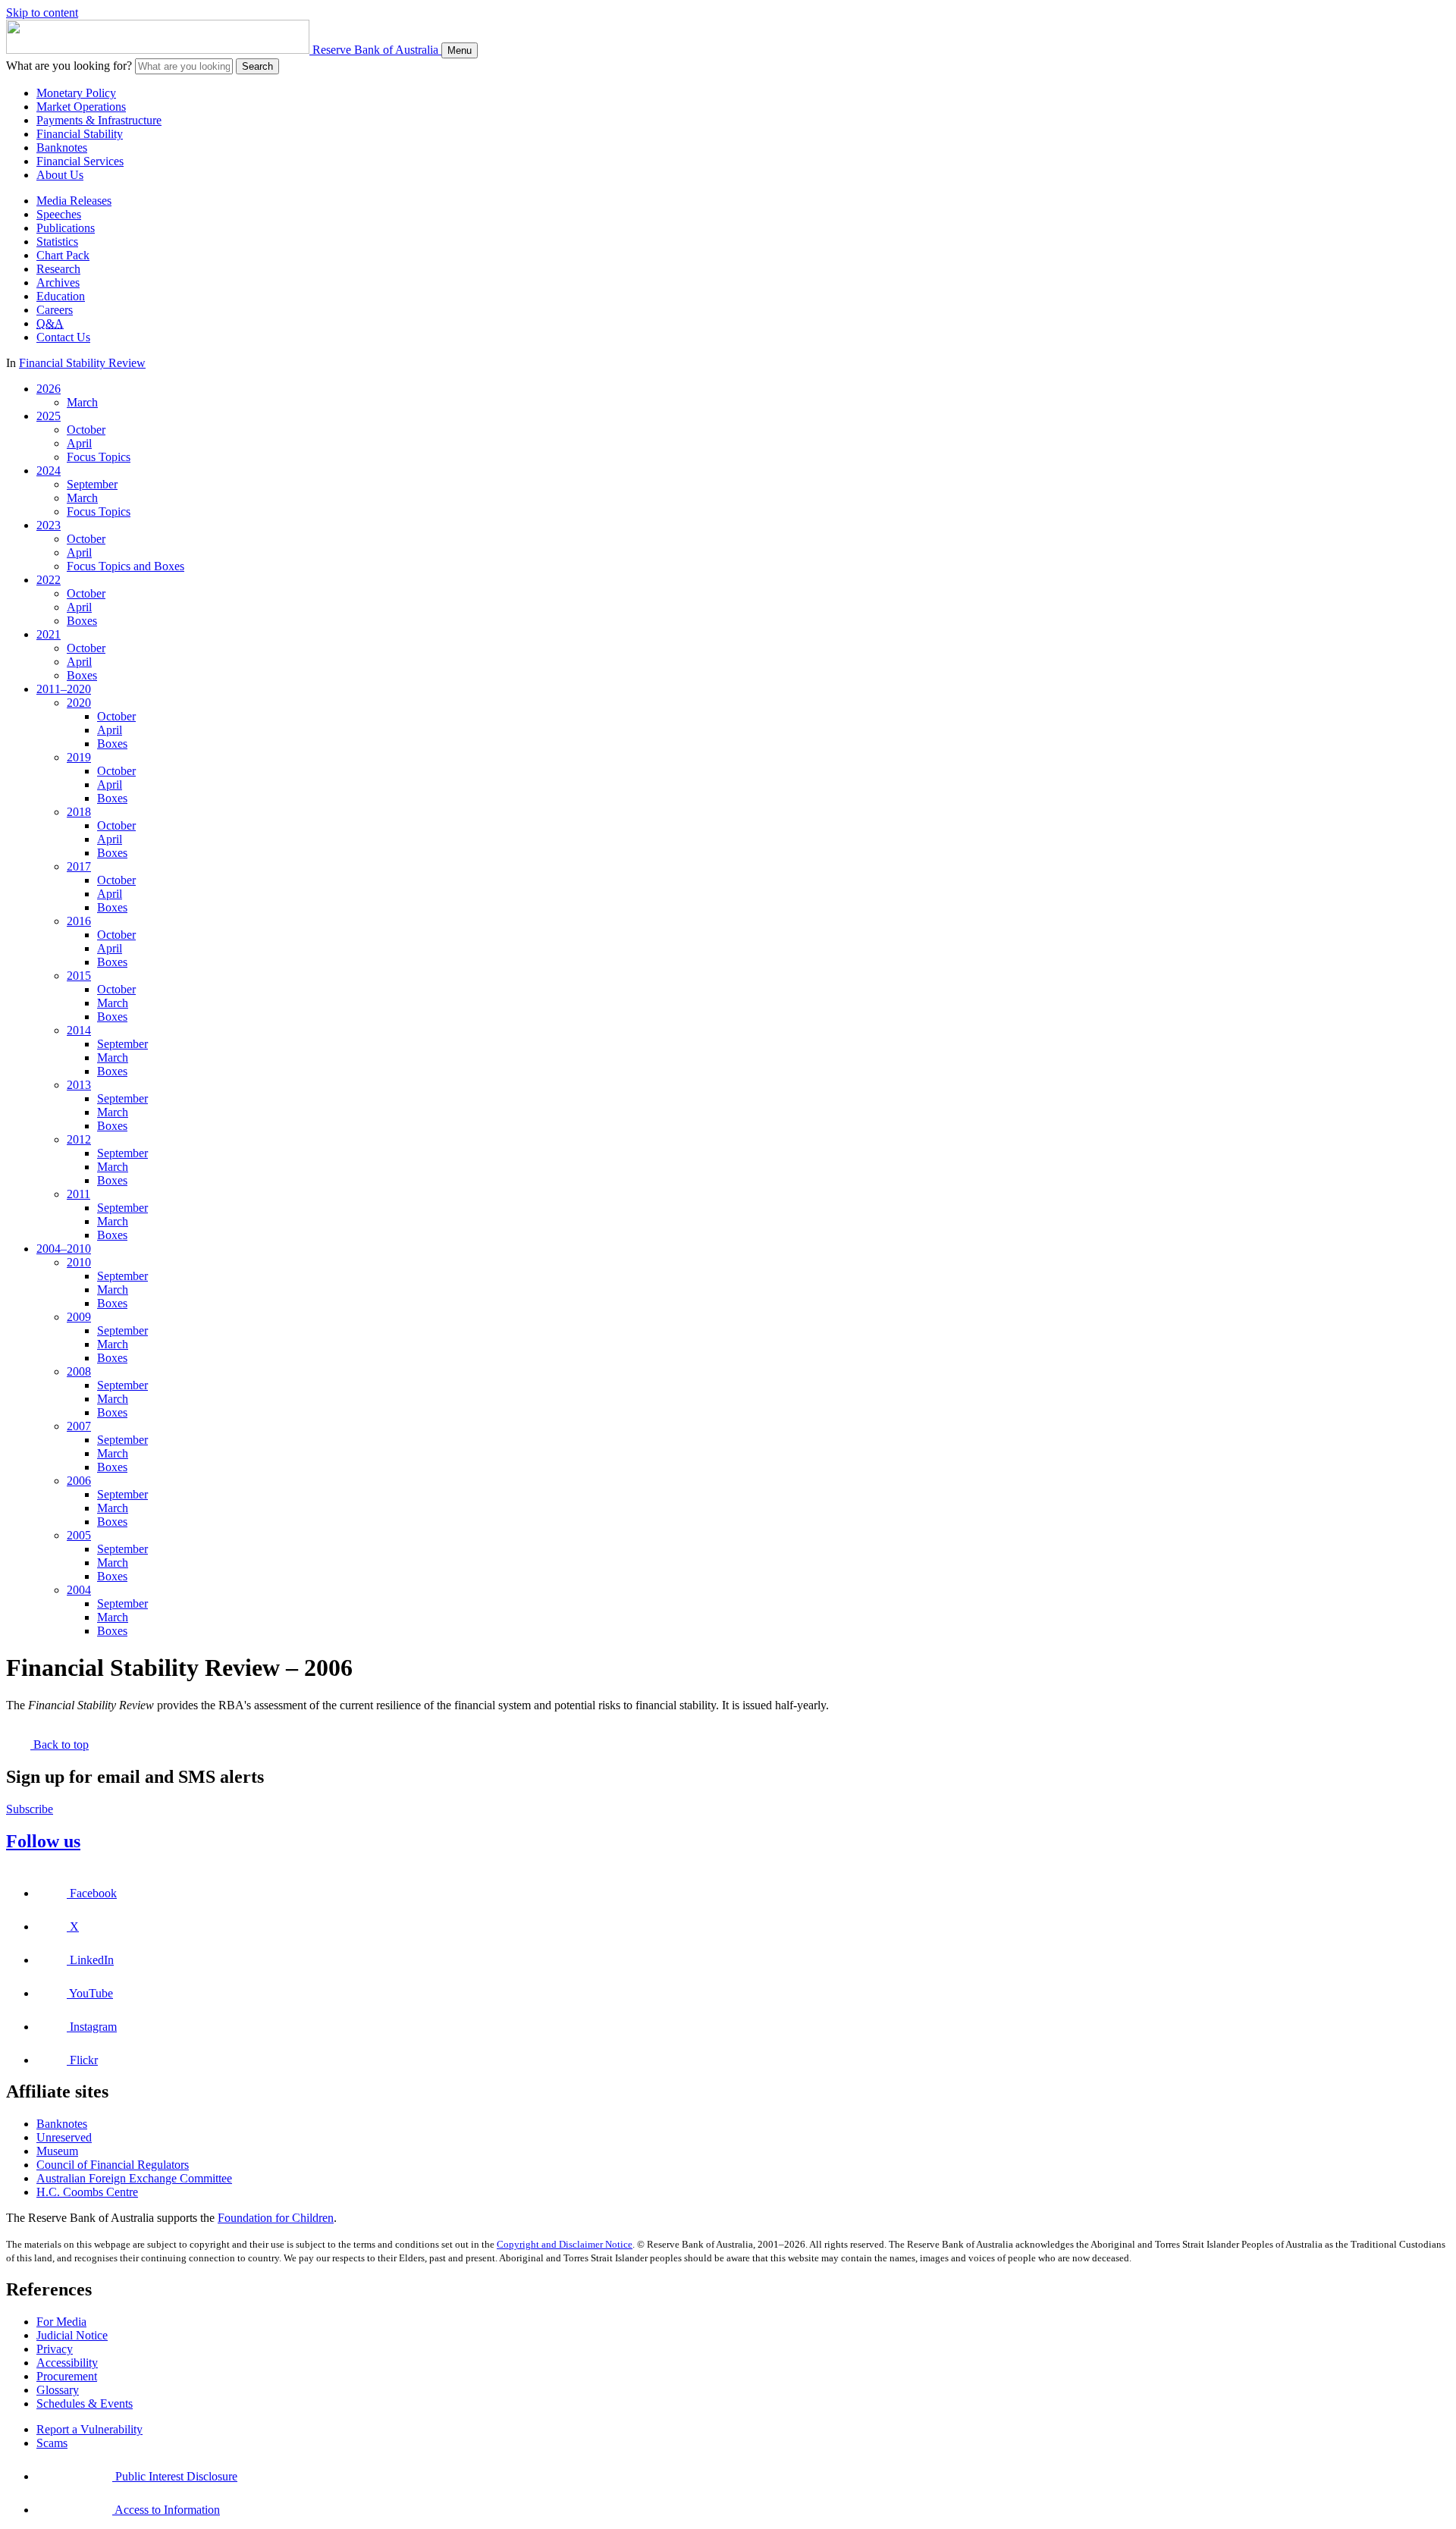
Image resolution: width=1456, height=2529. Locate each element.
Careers (55, 310)
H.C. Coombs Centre (87, 2192)
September (92, 484)
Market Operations (81, 107)
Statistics (57, 242)
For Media (61, 2322)
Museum (57, 2151)
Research (58, 269)
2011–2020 (64, 689)
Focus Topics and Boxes (126, 566)
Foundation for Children (276, 2218)
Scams (52, 2443)
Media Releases (74, 201)
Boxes (82, 621)
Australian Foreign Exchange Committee (134, 2178)
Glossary (58, 2390)
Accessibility (67, 2363)
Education (61, 296)
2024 (49, 471)
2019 (79, 757)
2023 (49, 525)
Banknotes (62, 147)
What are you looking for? (69, 66)
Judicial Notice (72, 2335)
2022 (49, 580)
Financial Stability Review (82, 363)
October (86, 430)
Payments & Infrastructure (99, 120)
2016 (79, 921)
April (79, 443)
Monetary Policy (76, 93)
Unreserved (64, 2137)
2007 (79, 1426)
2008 (79, 1371)
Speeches (59, 214)
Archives (58, 282)
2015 (79, 976)
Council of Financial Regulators (113, 2165)
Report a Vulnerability (89, 2429)
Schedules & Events (85, 2403)
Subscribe (30, 1809)
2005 (79, 1535)
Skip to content (42, 13)
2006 (79, 1481)
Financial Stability (80, 134)
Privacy (55, 2349)
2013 (79, 1085)
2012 (79, 1139)
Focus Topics (99, 457)
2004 (79, 1590)
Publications (66, 228)
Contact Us (63, 337)
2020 (79, 703)
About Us (60, 175)
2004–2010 (64, 1249)
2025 (49, 416)
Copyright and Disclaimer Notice (565, 2244)
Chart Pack (63, 255)
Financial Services (80, 161)
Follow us (43, 1841)
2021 (49, 634)
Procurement (67, 2376)
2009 (79, 1317)
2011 (78, 1194)
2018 (79, 812)
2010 (79, 1262)
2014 (79, 1030)
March (82, 402)
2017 (79, 866)
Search (257, 66)
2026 (49, 389)
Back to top (60, 1745)
